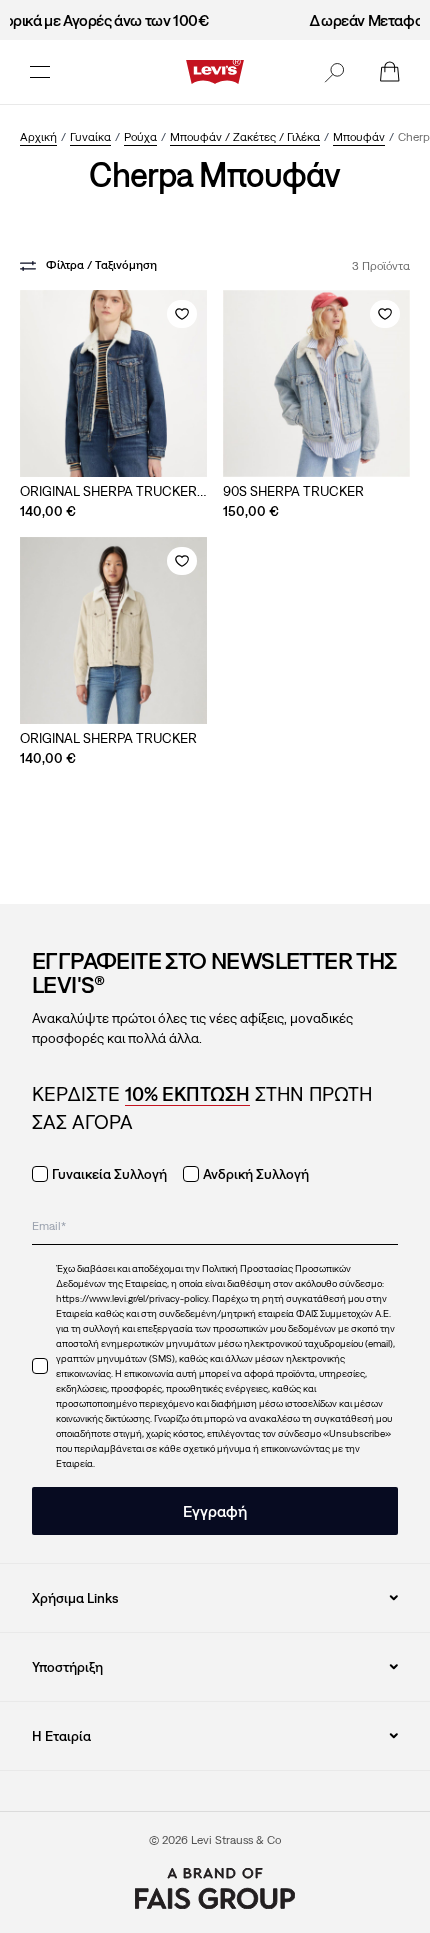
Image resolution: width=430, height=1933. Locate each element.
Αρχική (38, 137)
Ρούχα (140, 137)
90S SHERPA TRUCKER (293, 491)
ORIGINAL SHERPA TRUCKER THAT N (108, 492)
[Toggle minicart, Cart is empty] (390, 72)
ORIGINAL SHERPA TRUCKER (108, 738)
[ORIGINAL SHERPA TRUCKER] (113, 630)
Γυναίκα (90, 137)
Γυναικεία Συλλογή (109, 1174)
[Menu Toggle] (40, 72)
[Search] (334, 72)
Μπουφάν (359, 137)
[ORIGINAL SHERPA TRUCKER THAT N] (113, 383)
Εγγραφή (215, 1511)
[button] (334, 72)
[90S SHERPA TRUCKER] (316, 383)
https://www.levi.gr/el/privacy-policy (132, 1298)
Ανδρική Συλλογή (256, 1174)
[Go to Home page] (215, 72)
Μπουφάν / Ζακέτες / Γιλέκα (245, 137)
